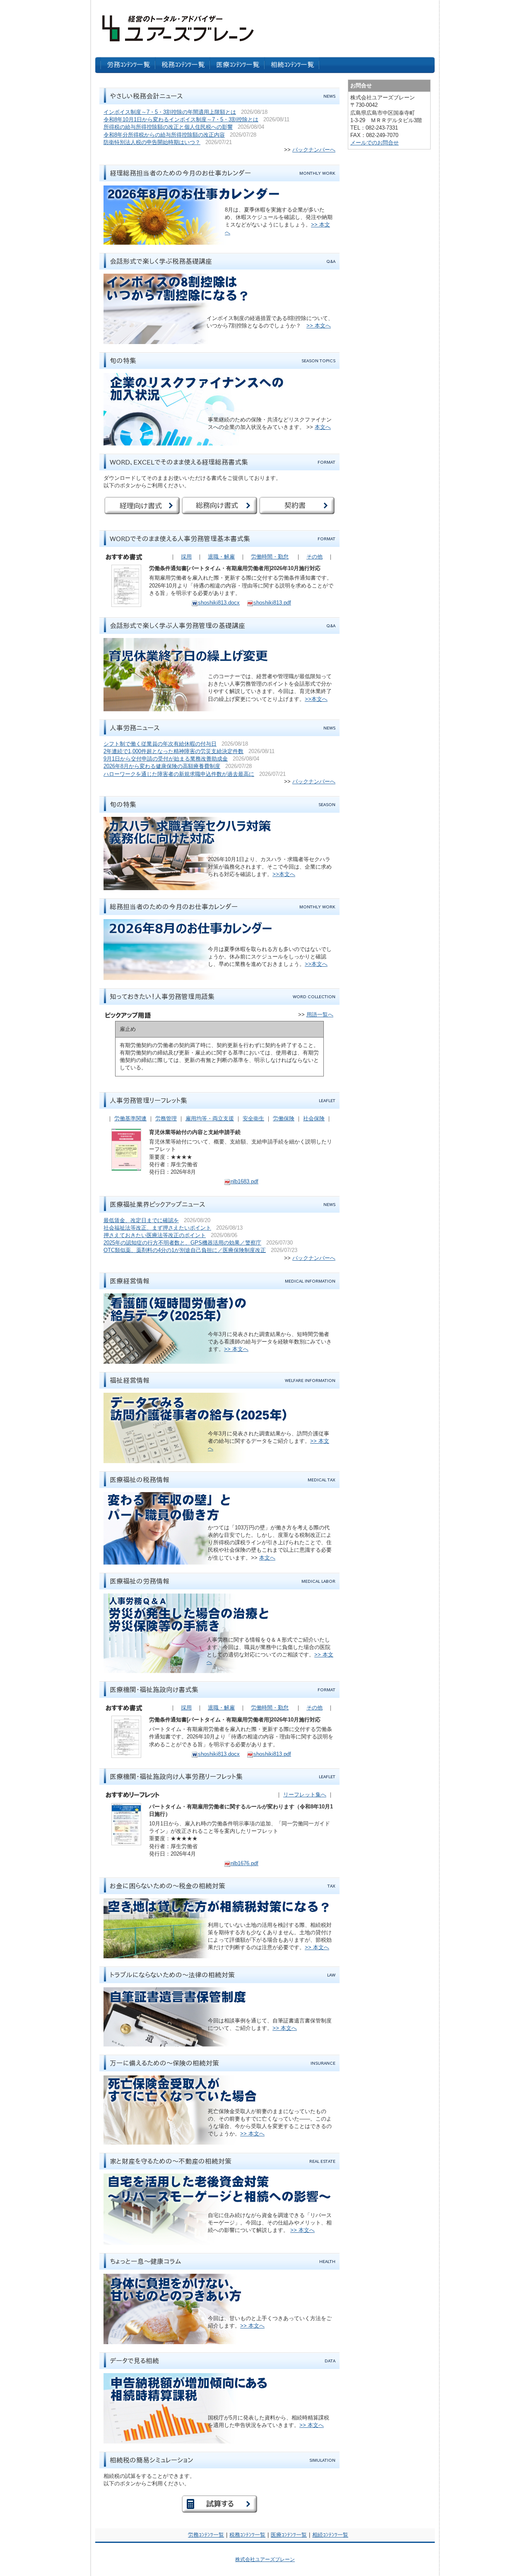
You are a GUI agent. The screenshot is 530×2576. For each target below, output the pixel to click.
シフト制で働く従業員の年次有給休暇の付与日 (160, 744)
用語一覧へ (320, 1015)
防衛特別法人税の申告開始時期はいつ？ (152, 142)
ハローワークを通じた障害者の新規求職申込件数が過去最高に (179, 774)
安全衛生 (253, 1118)
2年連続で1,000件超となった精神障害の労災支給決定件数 (173, 751)
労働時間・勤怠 (270, 557)
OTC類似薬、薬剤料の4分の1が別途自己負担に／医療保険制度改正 (185, 1250)
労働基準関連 (130, 1118)
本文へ (323, 427)
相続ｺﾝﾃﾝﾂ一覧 (330, 2535)
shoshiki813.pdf (272, 603)
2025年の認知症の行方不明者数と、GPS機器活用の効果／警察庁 (182, 1243)
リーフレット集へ (305, 1795)
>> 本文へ (319, 326)
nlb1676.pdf (245, 1863)
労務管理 (166, 1118)
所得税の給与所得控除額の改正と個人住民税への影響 (168, 127)
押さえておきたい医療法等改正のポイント (155, 1235)
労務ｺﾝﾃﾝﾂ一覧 (206, 2535)
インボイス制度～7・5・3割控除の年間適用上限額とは (170, 112)
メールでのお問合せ (375, 143)
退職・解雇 (221, 557)
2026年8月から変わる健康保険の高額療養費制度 (162, 766)
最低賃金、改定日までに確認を (141, 1220)
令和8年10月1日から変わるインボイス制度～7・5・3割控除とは (181, 119)
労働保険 (284, 1118)
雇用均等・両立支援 (210, 1118)
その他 (314, 557)
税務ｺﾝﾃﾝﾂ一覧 (247, 2535)
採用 (186, 557)
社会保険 (314, 1118)
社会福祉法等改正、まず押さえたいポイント (157, 1228)
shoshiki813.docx (219, 603)
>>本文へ (316, 699)
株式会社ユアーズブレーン (265, 2559)
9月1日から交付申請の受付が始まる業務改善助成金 (166, 759)
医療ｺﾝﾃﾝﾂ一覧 (289, 2535)
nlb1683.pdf (245, 1181)
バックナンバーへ (314, 150)
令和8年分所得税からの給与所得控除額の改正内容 (164, 135)
